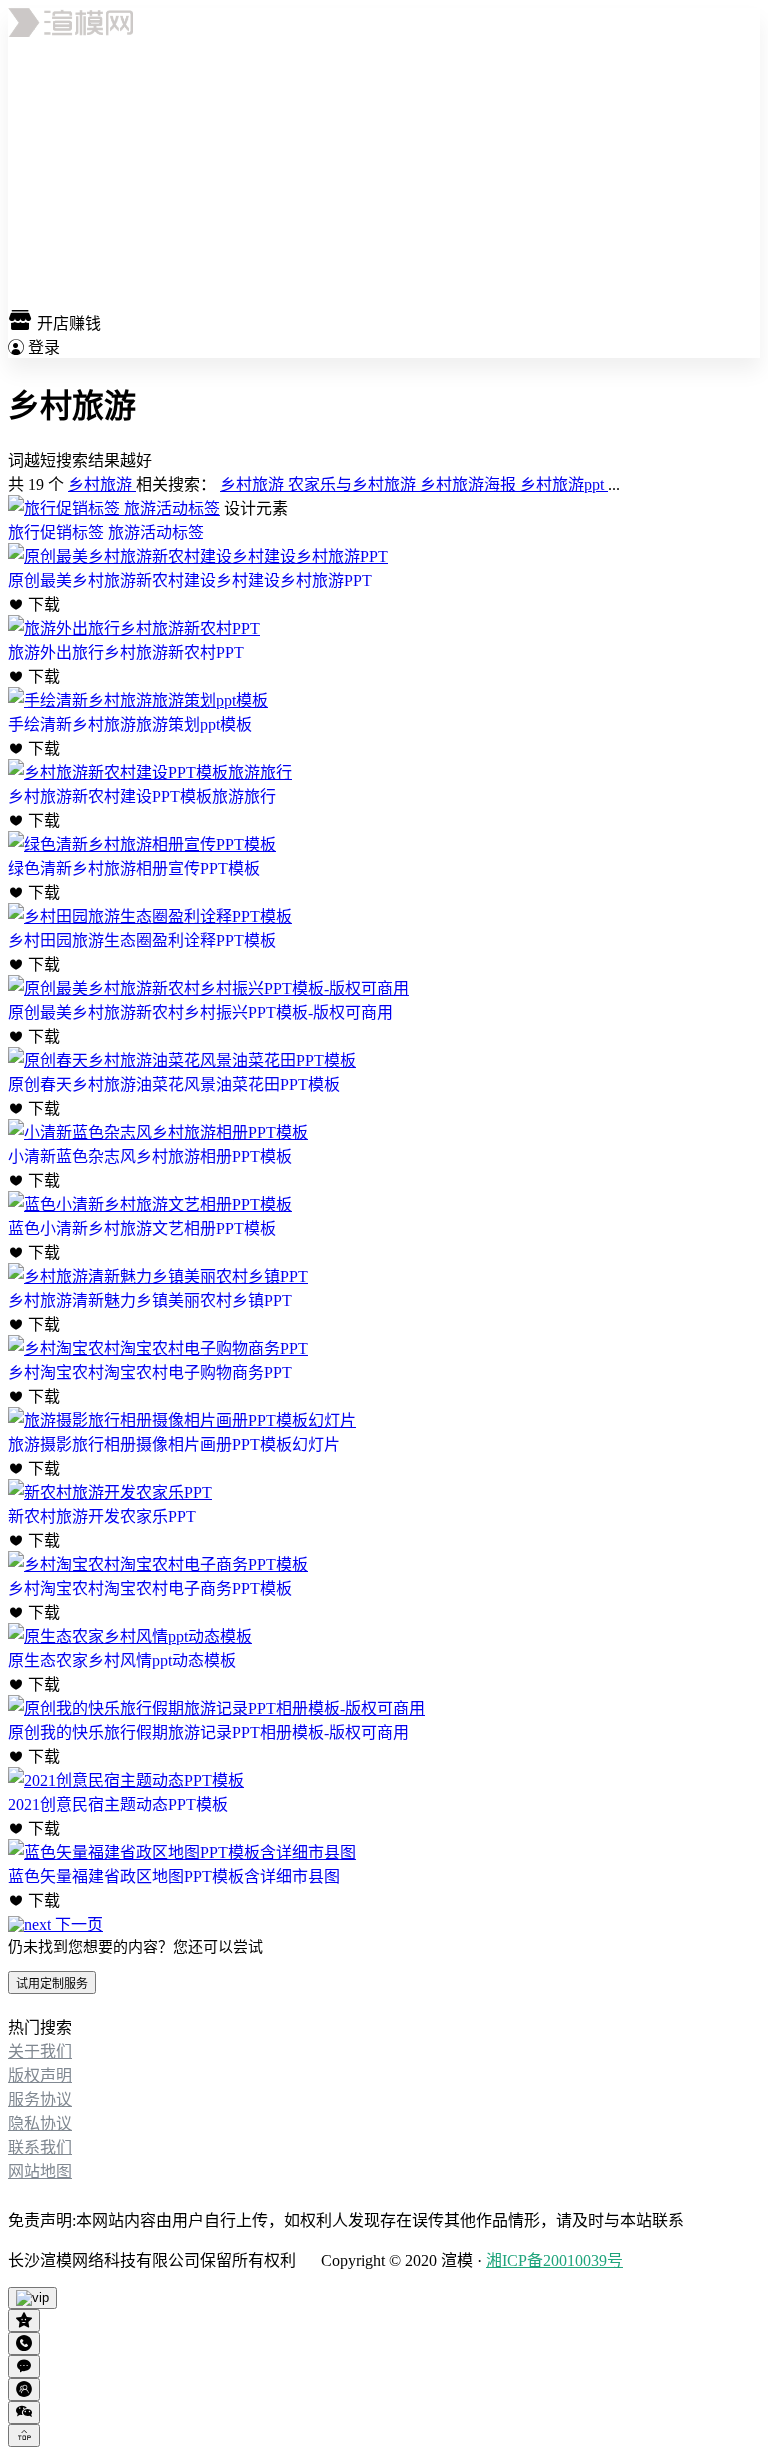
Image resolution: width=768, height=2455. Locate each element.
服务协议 (40, 2099)
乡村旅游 (102, 484)
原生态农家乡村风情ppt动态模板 (122, 1660)
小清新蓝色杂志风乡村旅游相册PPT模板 (150, 1156)
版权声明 (40, 2075)
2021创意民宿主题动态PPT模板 (118, 1804)
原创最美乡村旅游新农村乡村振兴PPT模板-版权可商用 (200, 1012)
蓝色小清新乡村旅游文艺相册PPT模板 (142, 1228)
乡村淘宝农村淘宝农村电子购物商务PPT (150, 1372)
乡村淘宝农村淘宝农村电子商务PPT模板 (150, 1588)
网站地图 (40, 2171)
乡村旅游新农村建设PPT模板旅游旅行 (142, 796)
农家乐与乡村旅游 (354, 484)
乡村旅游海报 (470, 484)
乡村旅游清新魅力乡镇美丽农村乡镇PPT (150, 1300)
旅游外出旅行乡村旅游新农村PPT (126, 652)
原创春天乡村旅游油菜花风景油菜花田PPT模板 (174, 1084)
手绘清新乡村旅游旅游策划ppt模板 (130, 724)
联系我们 (40, 2147)
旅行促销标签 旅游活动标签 (106, 532)
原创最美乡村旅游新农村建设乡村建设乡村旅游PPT (190, 580)
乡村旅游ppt (564, 484)
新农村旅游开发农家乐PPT (102, 1516)
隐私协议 (40, 2123)
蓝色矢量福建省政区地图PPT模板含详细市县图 (174, 1876)
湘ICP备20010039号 (554, 2260)
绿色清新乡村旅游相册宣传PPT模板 (134, 868)
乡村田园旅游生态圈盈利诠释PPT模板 (142, 940)
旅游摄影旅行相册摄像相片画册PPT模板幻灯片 (174, 1444)
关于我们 (40, 2051)
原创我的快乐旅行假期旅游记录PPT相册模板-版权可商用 (208, 1732)
